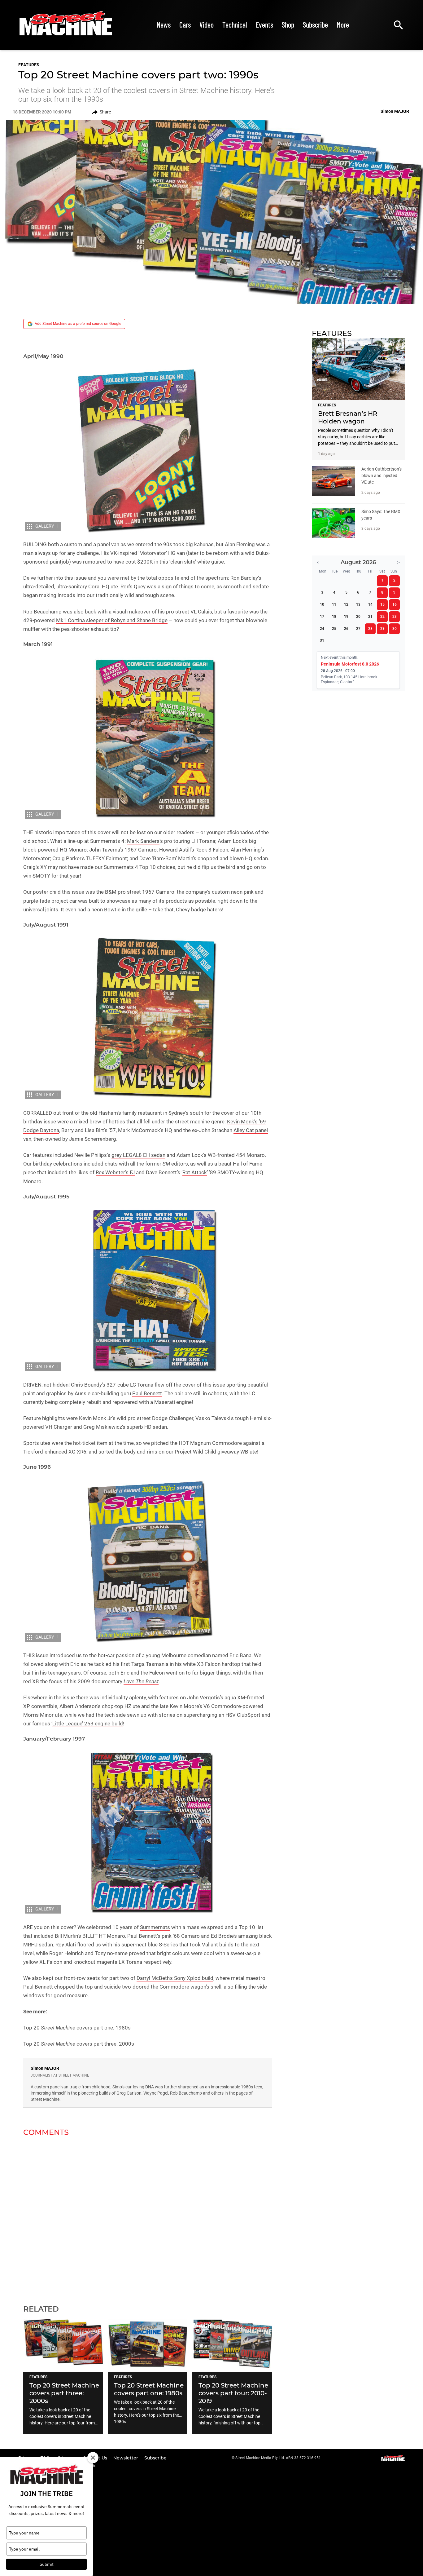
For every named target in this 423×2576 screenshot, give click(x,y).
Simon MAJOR (45, 2068)
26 (346, 629)
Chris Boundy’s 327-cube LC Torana (112, 1385)
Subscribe (315, 25)
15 (382, 604)
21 (370, 617)
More (343, 25)
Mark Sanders (143, 841)
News (164, 25)
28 (370, 629)
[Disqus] (148, 2217)
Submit (47, 2564)
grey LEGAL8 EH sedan (138, 1155)
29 (382, 629)
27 (358, 629)
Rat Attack (195, 1172)
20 (358, 617)
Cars (185, 25)
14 (370, 604)
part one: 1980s (112, 2028)
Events (264, 25)
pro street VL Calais (189, 612)
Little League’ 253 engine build (88, 1724)
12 (346, 604)
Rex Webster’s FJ (115, 1172)
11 (334, 604)
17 (322, 617)
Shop (288, 25)
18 (334, 617)
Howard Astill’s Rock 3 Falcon (194, 850)
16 (395, 604)
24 (322, 629)
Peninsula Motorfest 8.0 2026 (350, 664)
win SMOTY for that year (52, 876)
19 (346, 617)
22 (382, 617)
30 (395, 629)
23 (395, 617)
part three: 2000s (114, 2044)
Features (29, 65)
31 (322, 640)
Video (207, 25)
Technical (235, 25)
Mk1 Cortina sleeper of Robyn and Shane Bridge (112, 620)
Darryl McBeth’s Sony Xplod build (175, 1978)
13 (358, 604)
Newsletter (126, 2458)
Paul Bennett (147, 1393)
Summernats (155, 1927)
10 (322, 604)
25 (334, 629)
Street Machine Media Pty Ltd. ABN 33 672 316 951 (278, 2458)
